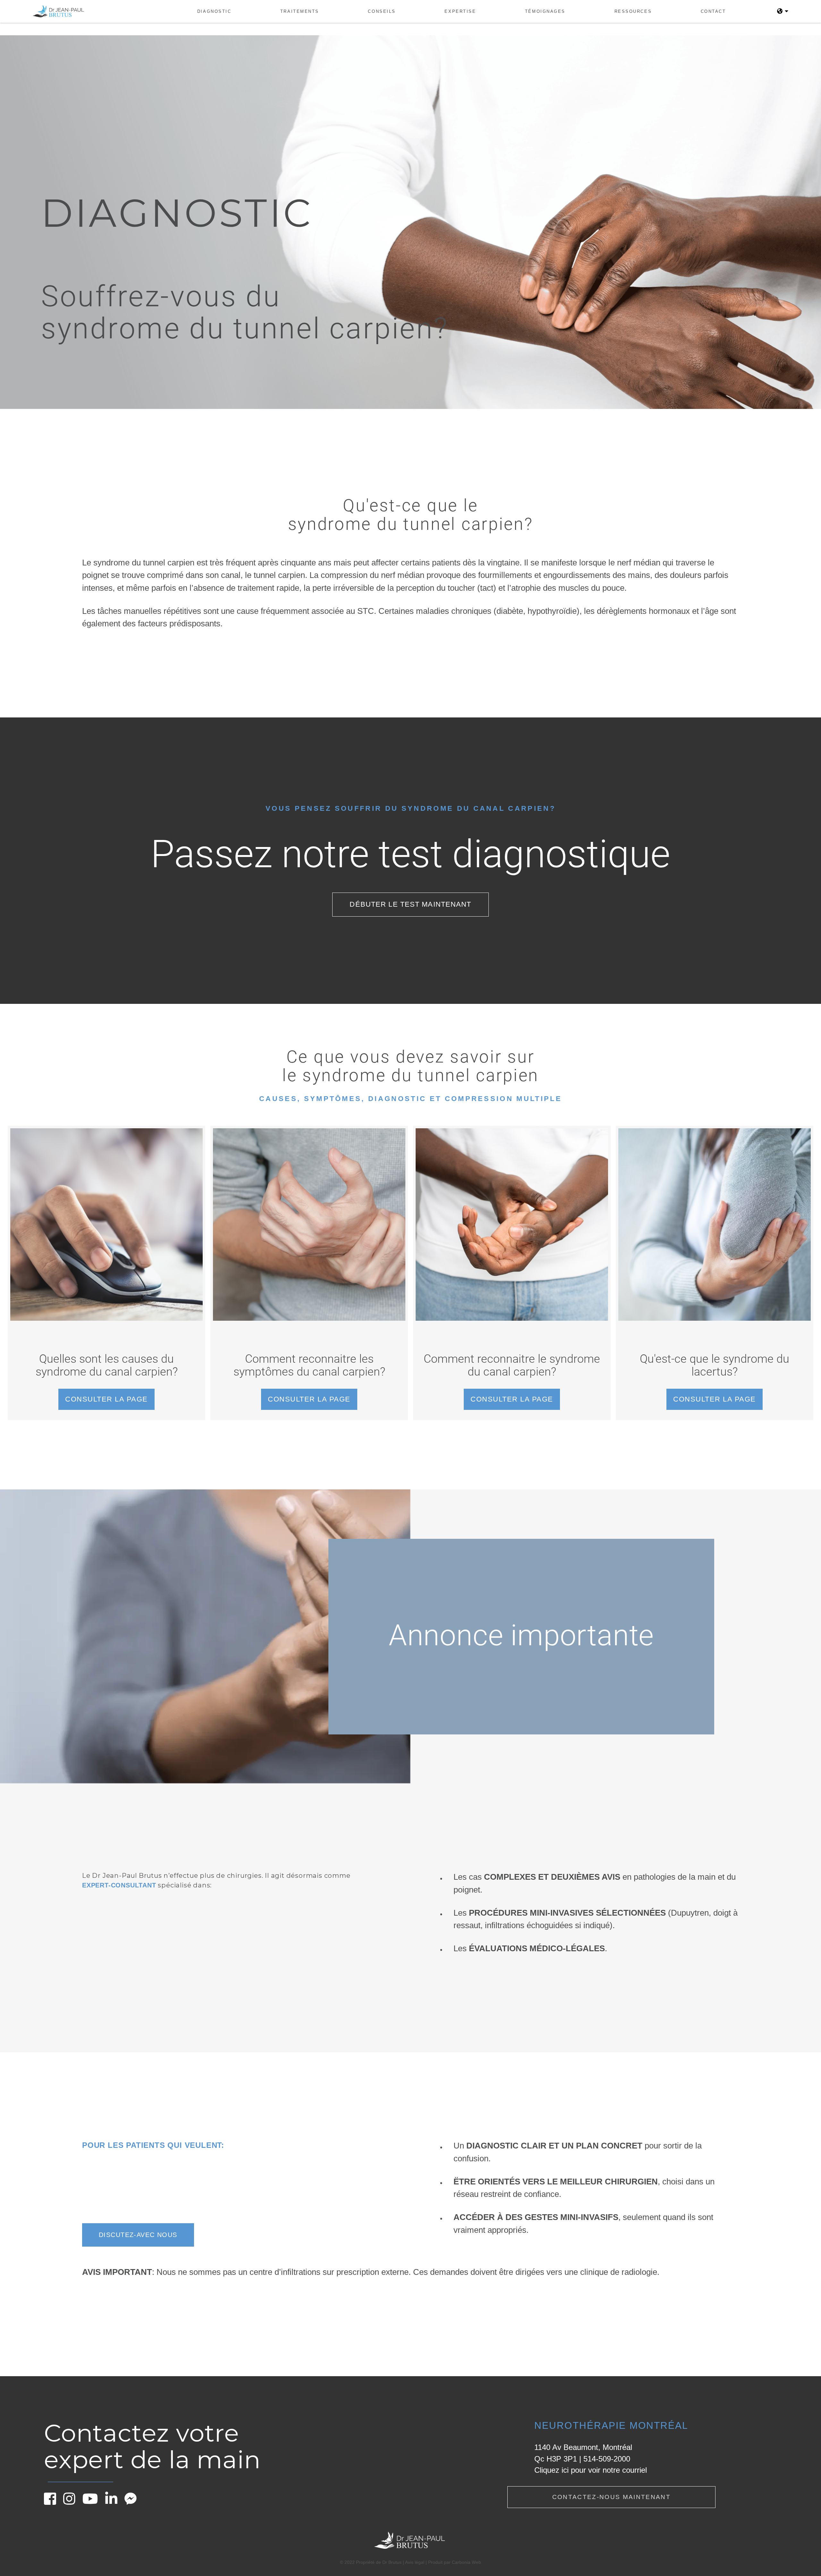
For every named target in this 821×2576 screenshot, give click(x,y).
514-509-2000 (607, 2459)
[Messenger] (133, 2502)
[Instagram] (72, 2502)
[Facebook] (53, 2502)
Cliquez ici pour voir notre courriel (591, 2470)
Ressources (633, 11)
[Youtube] (93, 2502)
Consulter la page (106, 1399)
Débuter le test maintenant (410, 904)
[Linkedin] (114, 2502)
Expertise (460, 11)
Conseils (382, 11)
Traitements (300, 11)
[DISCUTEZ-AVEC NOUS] (138, 2223)
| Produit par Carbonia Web (453, 2562)
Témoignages (545, 11)
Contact (713, 11)
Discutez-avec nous (138, 2235)
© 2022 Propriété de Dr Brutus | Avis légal (383, 2562)
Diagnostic (214, 11)
